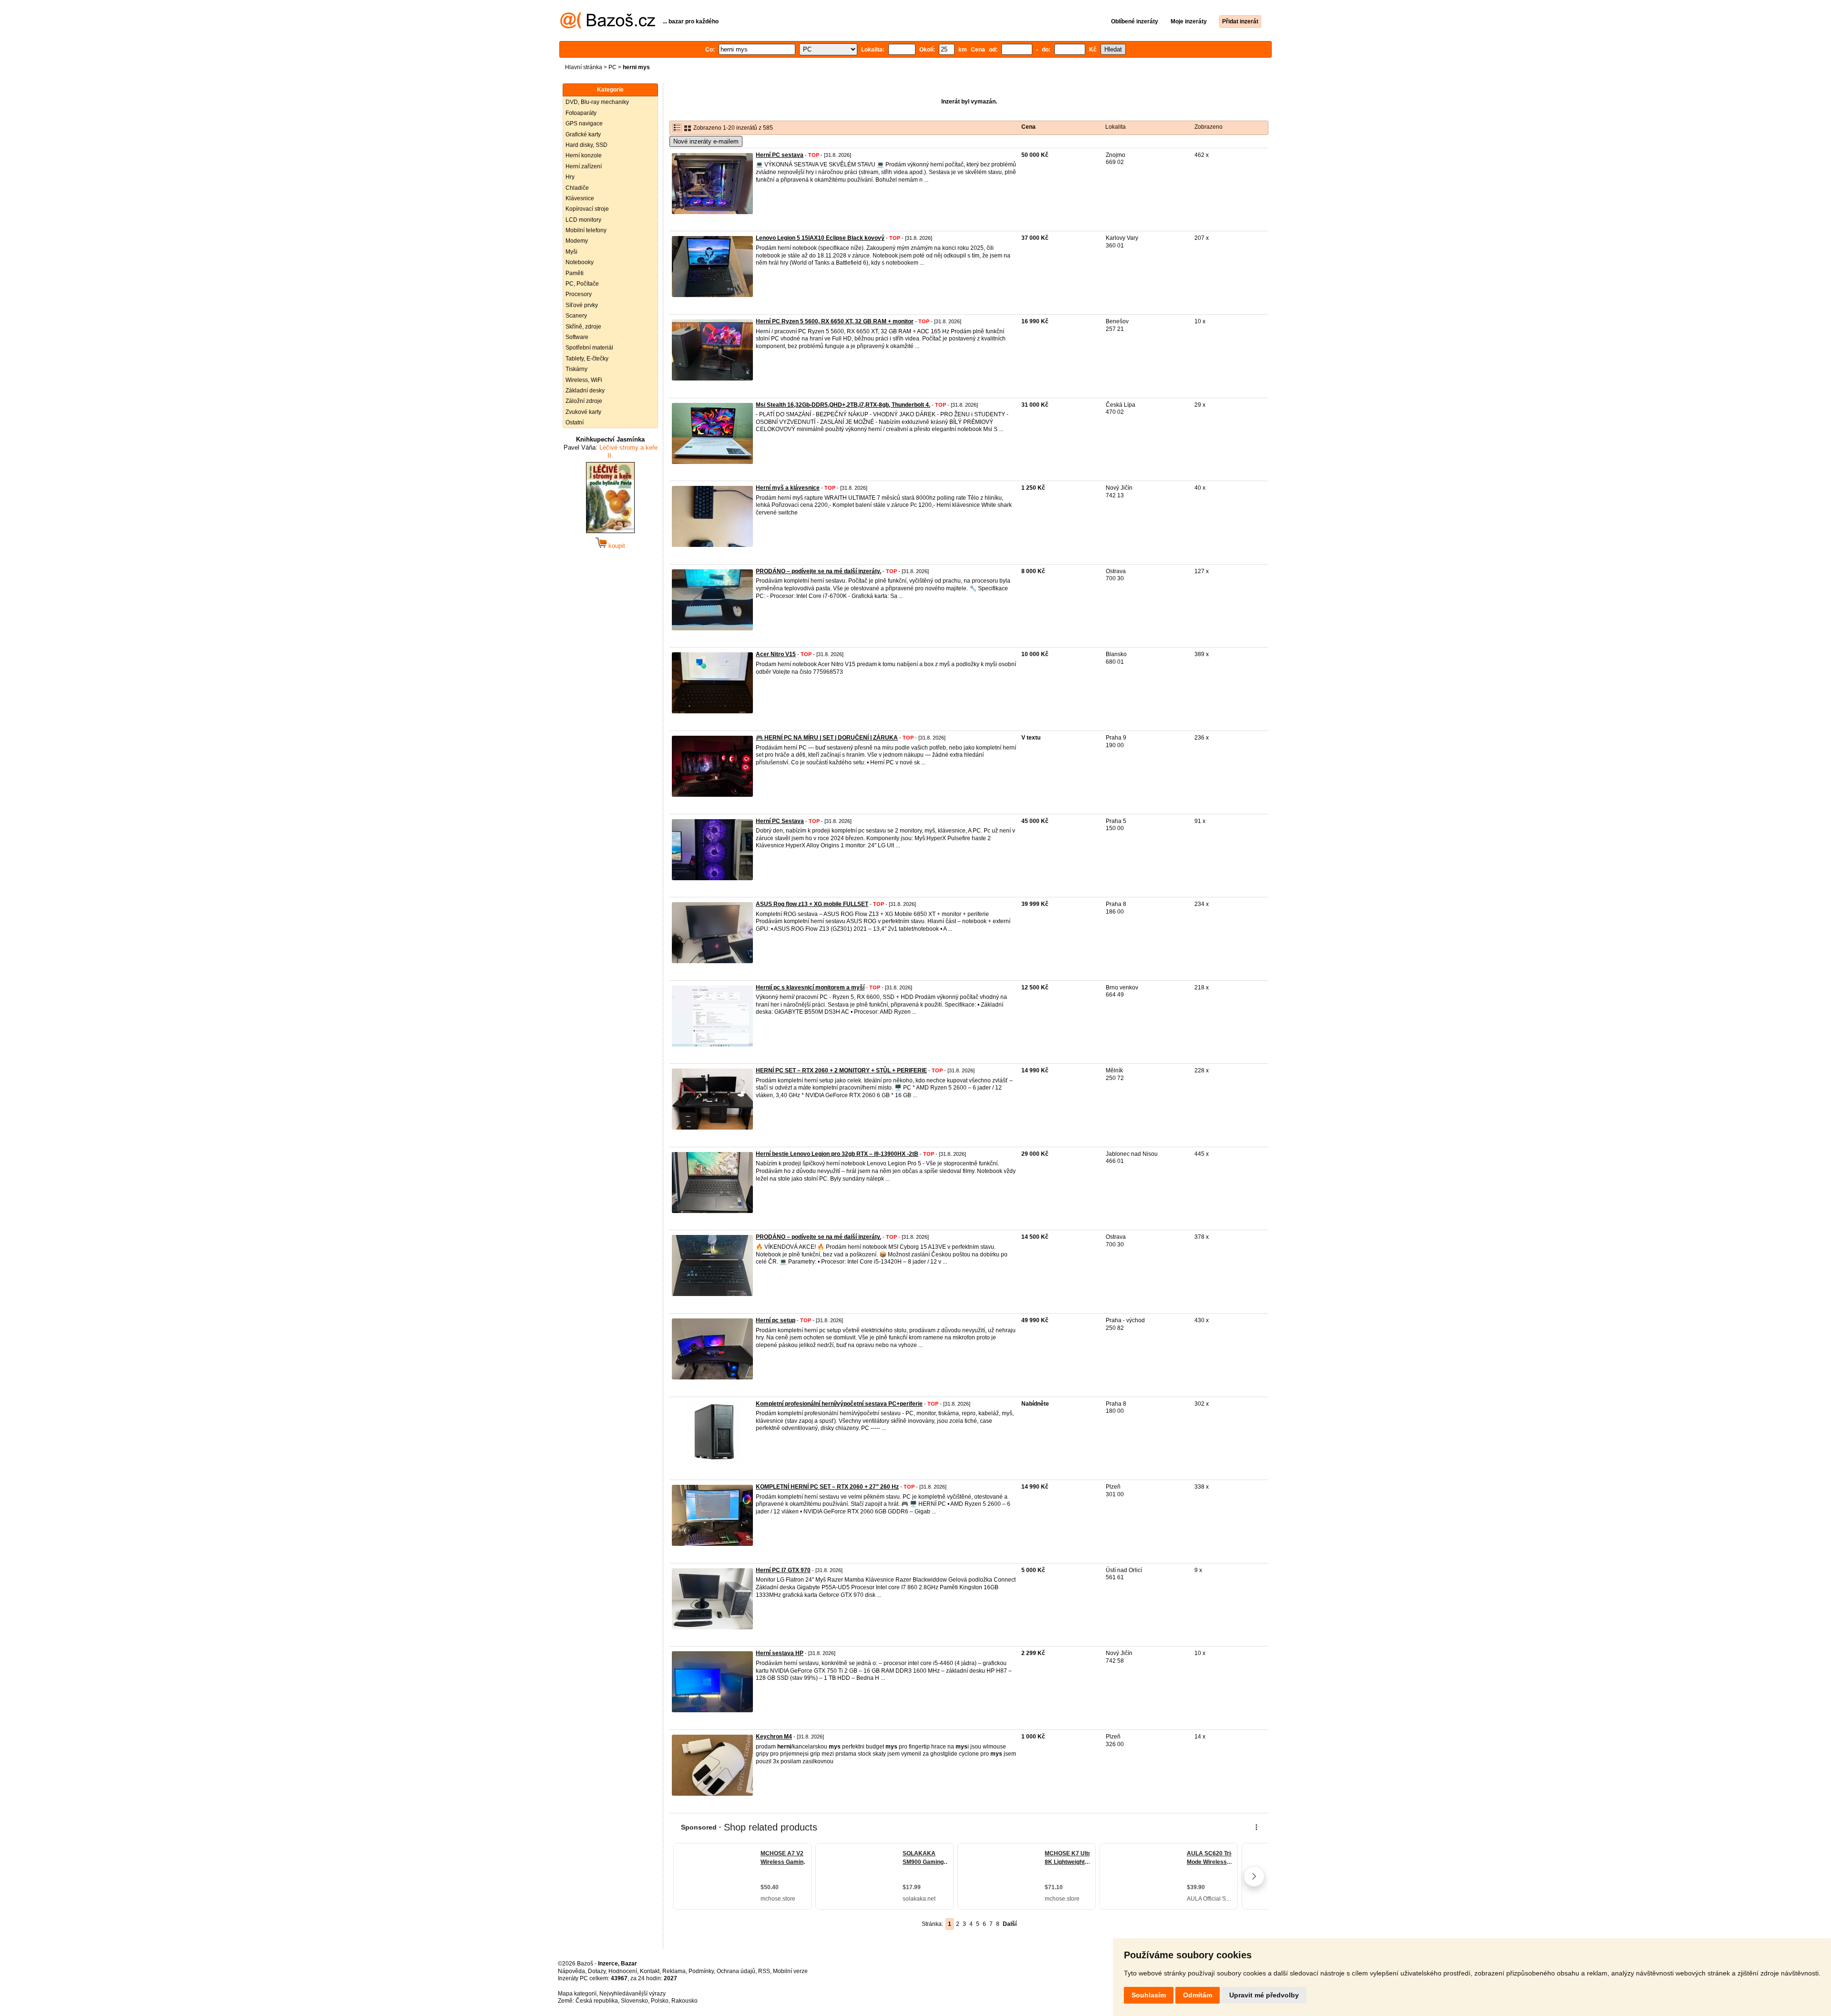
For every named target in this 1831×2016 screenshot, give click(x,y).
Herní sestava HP (780, 1653)
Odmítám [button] (1198, 1995)
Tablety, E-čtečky (587, 359)
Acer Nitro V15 (776, 654)
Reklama (674, 1971)
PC (612, 67)
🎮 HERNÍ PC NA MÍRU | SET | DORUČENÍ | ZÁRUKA (827, 738)
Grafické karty (583, 134)
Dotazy (597, 1971)
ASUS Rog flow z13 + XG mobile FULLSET (812, 904)
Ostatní (575, 422)
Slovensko (634, 2001)
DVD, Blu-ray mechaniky (597, 102)
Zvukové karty (583, 412)
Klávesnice (580, 198)
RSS (764, 1971)
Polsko (660, 2001)
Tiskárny (576, 369)
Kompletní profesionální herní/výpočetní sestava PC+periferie (839, 1404)
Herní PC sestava (780, 155)
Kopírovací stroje (587, 209)
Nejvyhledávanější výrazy (633, 1994)
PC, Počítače (582, 284)
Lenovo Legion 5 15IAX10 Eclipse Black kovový (820, 238)
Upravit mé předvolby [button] (1264, 1995)
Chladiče (577, 188)
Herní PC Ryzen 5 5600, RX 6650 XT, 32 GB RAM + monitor (835, 321)
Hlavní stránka (584, 67)
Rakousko (684, 2001)
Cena (1029, 127)
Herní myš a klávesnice (788, 488)
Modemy (577, 241)
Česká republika (597, 2001)
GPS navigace (584, 123)
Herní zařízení (584, 166)
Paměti (575, 273)
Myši (571, 252)
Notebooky (580, 262)
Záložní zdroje (584, 401)
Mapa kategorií (577, 1994)
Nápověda (571, 1971)
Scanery (576, 316)
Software (577, 337)
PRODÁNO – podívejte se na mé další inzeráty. (818, 571)
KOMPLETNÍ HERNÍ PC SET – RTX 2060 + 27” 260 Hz (827, 1487)
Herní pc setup (776, 1320)
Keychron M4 (774, 1737)
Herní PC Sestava (780, 821)
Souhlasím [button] (1149, 1995)
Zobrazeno (1209, 127)
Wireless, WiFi (584, 380)
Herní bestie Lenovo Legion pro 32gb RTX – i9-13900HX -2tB (837, 1154)
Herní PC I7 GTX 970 (783, 1570)
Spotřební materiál (589, 348)
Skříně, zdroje (583, 327)
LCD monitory (583, 220)
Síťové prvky (582, 305)
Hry (570, 177)
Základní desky (585, 391)
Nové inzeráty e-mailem (706, 141)
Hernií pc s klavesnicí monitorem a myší (810, 987)
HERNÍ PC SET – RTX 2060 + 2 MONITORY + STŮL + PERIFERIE (841, 1070)
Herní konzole (584, 155)
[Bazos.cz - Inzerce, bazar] (608, 27)
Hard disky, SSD (586, 145)
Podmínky (701, 1971)
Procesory (579, 294)
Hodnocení (623, 1971)
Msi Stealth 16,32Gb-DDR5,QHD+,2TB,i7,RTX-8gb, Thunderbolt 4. (843, 405)
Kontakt (650, 1971)
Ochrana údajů (736, 1971)
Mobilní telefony (586, 230)
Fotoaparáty (581, 113)
